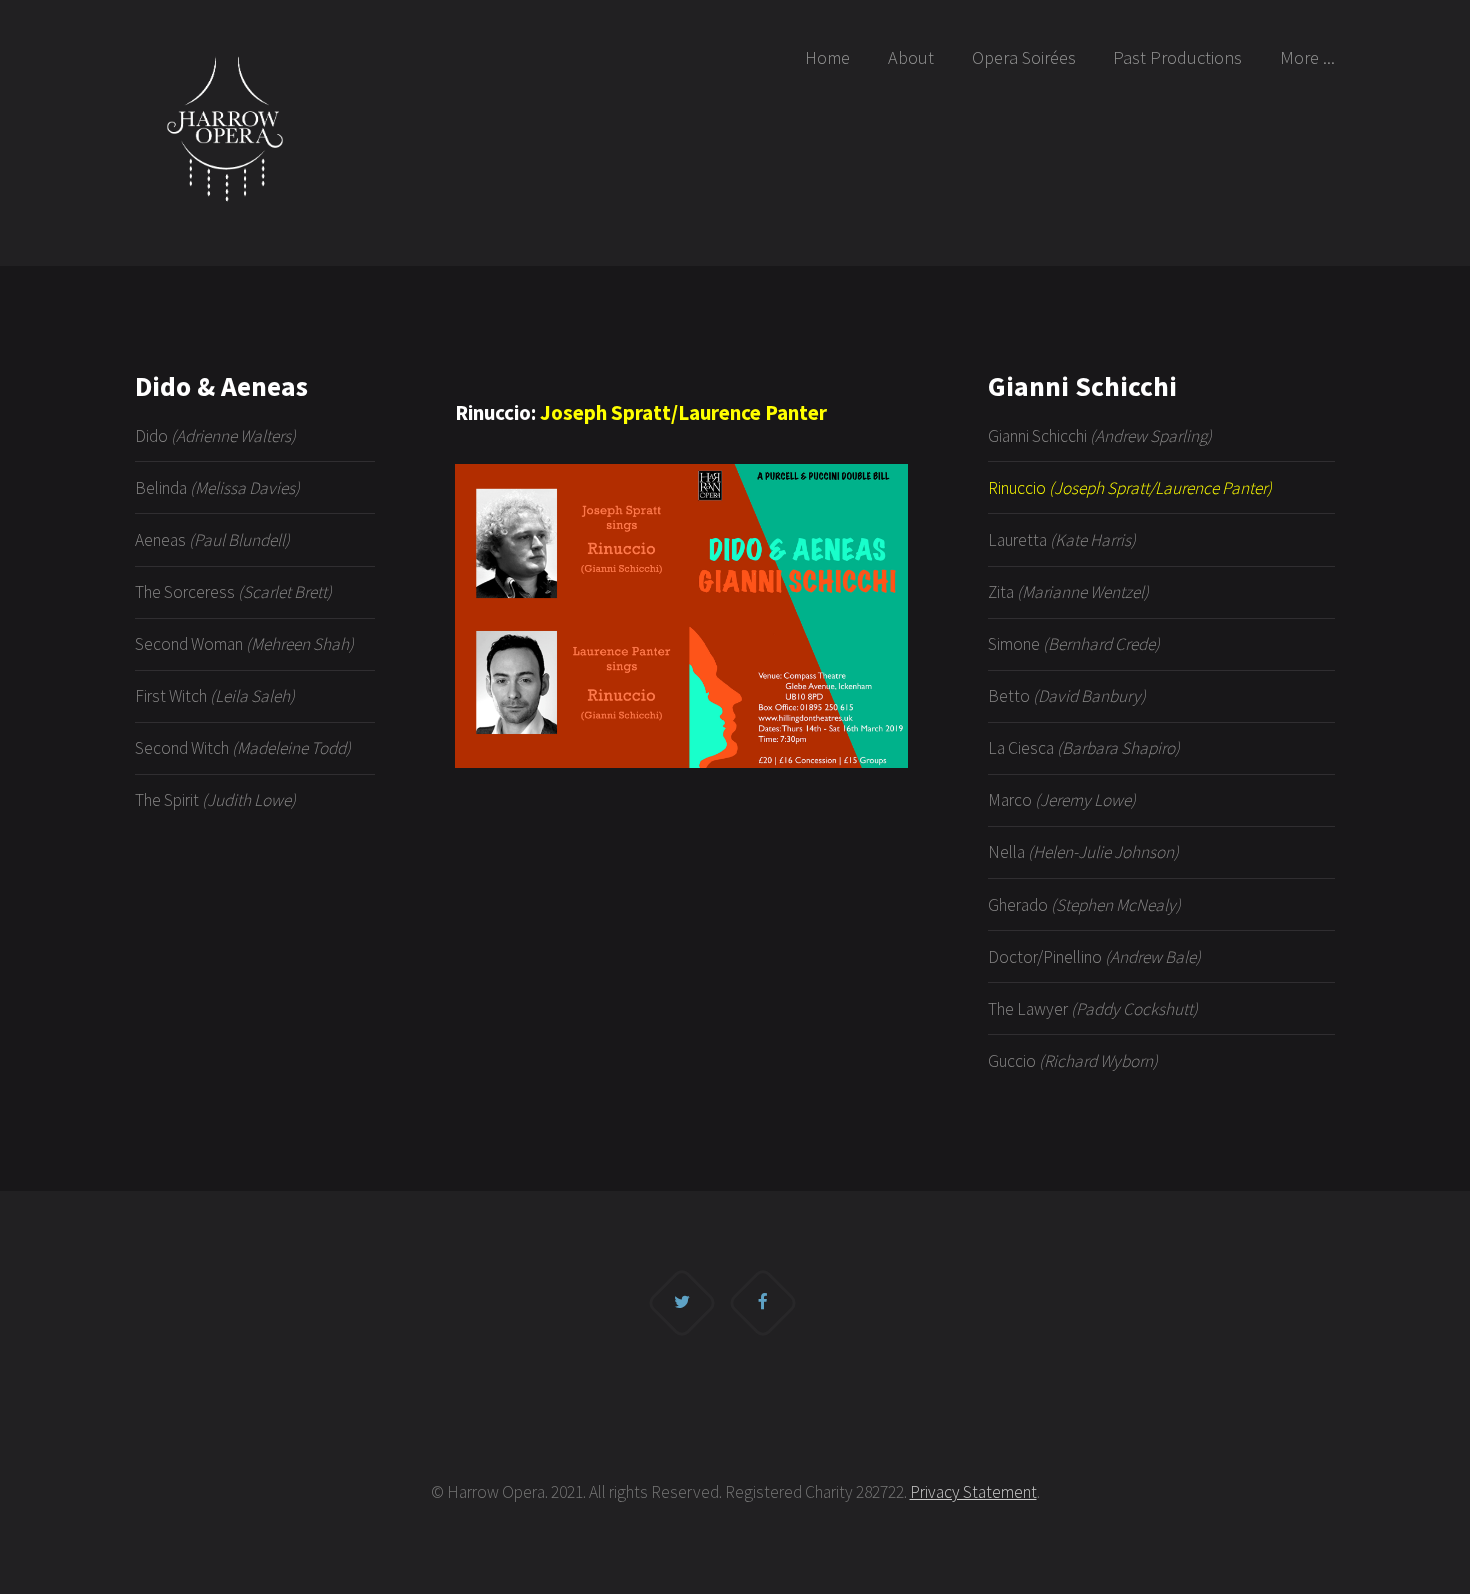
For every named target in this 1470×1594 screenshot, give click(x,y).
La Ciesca (1084, 748)
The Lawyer (1093, 1009)
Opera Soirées (1024, 57)
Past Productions (1177, 57)
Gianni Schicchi (1100, 436)
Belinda (217, 488)
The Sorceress (233, 592)
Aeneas (212, 540)
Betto (1067, 696)
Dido (215, 436)
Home (827, 57)
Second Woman (244, 644)
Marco (1062, 800)
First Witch (215, 696)
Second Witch (243, 748)
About (911, 57)
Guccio (1073, 1061)
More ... (1307, 57)
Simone (1074, 644)
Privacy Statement (973, 1492)
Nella (1083, 852)
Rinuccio (1130, 488)
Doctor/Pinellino (1094, 957)
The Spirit (215, 800)
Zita (1068, 592)
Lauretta (1062, 540)
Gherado (1084, 905)
